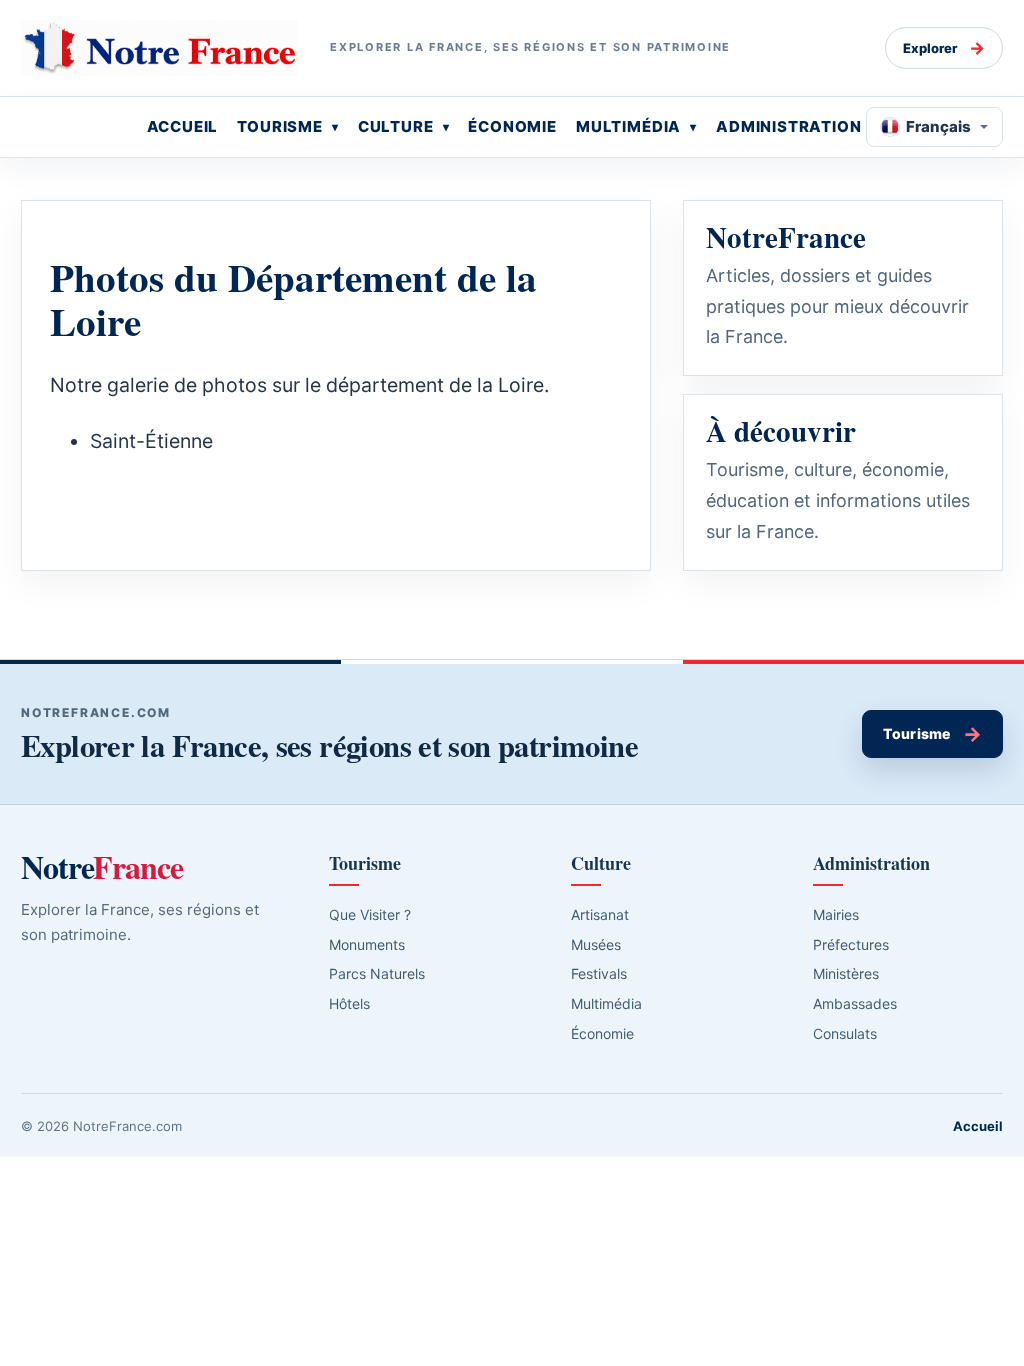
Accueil (978, 1126)
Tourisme (932, 734)
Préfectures (851, 944)
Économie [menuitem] (512, 126)
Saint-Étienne (151, 441)
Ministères (846, 973)
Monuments (367, 944)
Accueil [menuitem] (183, 126)
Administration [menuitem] (789, 126)
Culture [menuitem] (396, 126)
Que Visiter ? (370, 914)
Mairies (836, 914)
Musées (596, 944)
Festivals (599, 973)
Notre (102, 867)
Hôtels (349, 1003)
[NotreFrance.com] (159, 48)
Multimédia (606, 1003)
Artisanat (600, 914)
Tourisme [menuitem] (280, 126)
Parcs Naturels (377, 973)
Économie (602, 1033)
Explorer (944, 48)
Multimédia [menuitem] (628, 126)
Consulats (845, 1033)
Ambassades (855, 1003)
